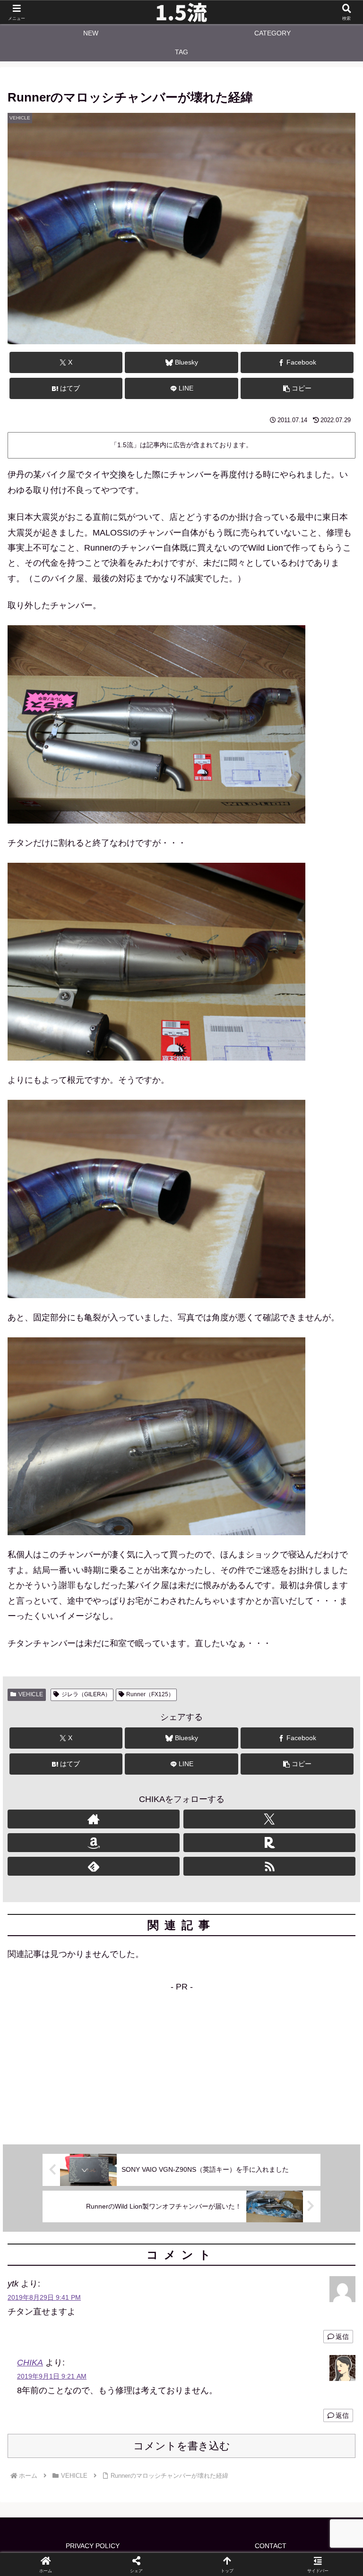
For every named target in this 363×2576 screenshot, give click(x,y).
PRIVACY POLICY (93, 2546)
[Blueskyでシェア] (222, 2435)
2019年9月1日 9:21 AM (52, 2376)
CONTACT (271, 2546)
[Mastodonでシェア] (141, 2435)
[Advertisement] (181, 2060)
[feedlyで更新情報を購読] (94, 1866)
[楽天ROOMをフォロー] (269, 1843)
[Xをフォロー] (269, 1819)
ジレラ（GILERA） (86, 1694)
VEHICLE (31, 1694)
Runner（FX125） (150, 1694)
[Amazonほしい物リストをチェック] (94, 1843)
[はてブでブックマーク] (222, 2461)
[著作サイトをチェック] (94, 1819)
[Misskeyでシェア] (303, 2435)
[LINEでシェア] (303, 2461)
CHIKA (30, 2363)
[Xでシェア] (60, 2435)
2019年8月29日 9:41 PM (44, 2297)
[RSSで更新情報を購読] (269, 1866)
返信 (342, 2337)
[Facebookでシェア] (60, 2461)
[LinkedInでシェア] (181, 2487)
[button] (297, 388)
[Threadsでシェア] (141, 2461)
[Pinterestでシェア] (101, 2487)
